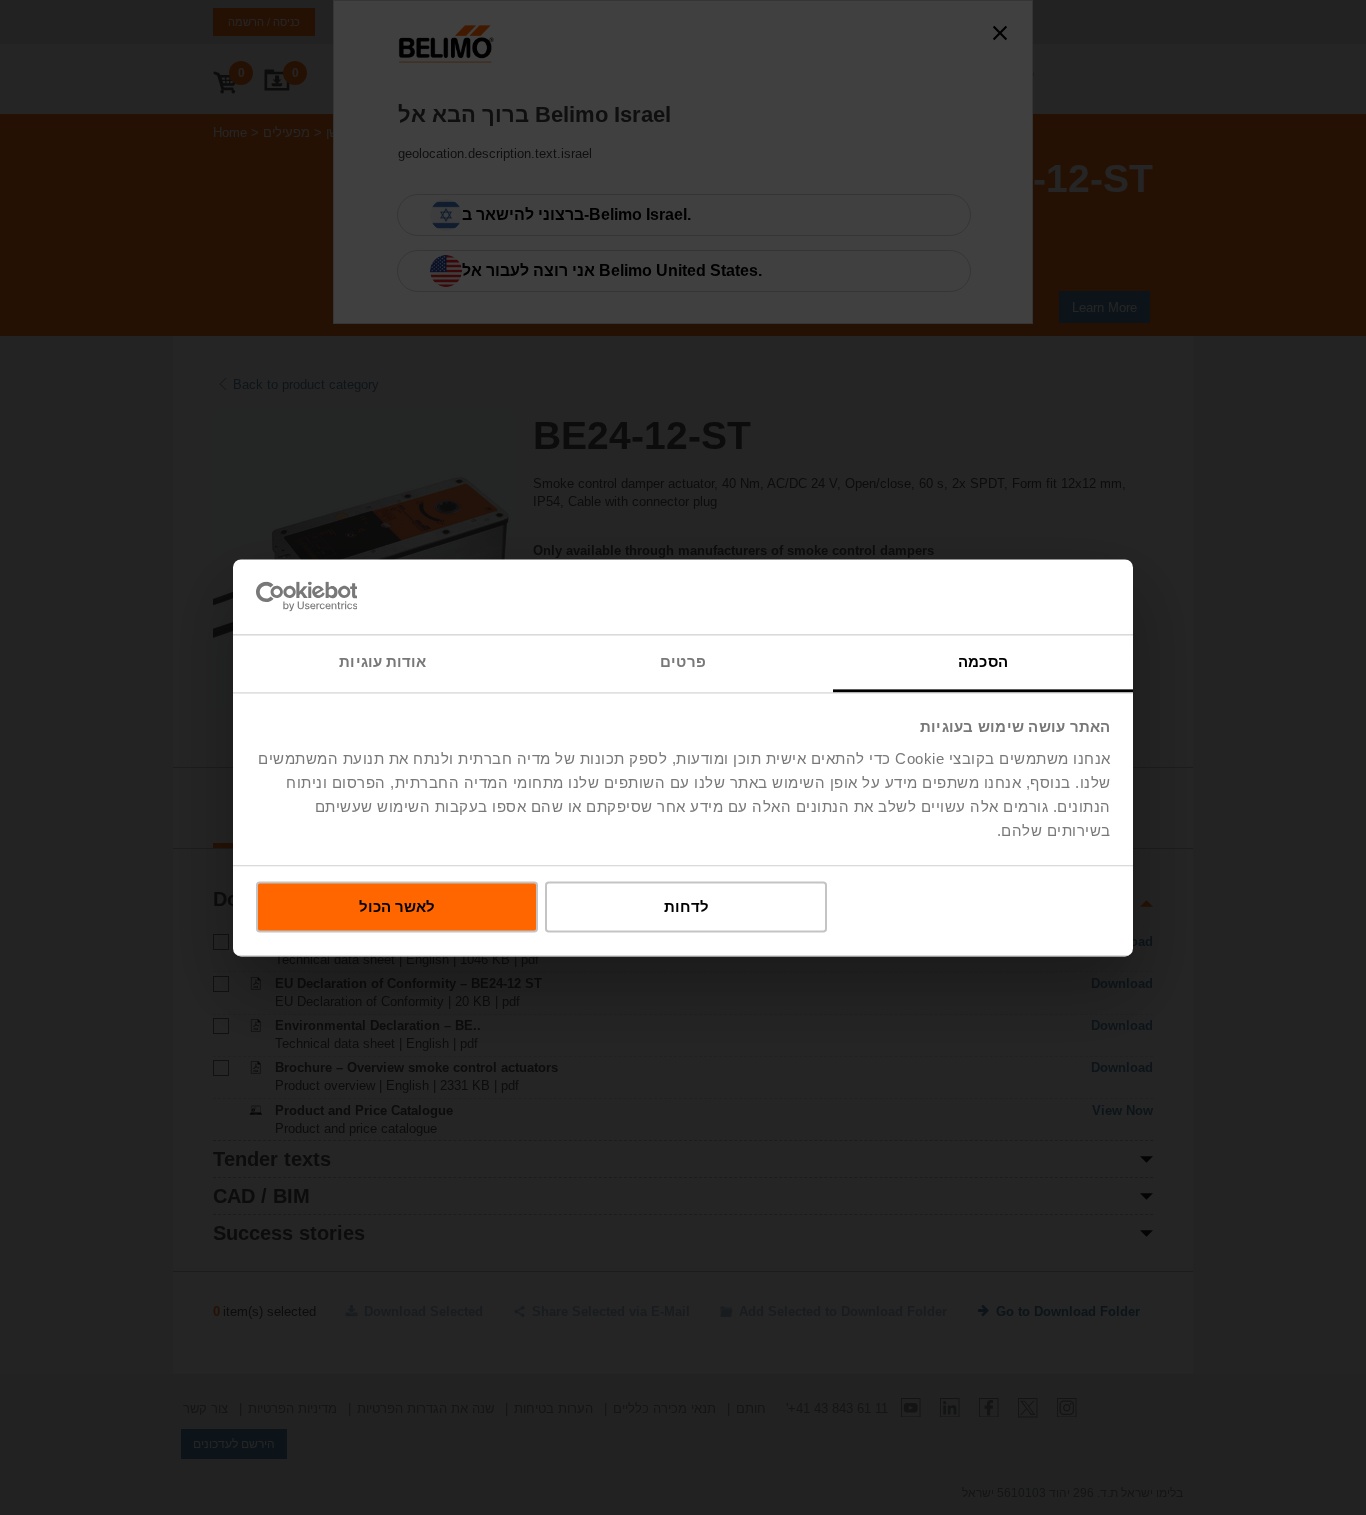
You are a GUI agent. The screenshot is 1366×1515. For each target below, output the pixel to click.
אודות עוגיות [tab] (382, 661)
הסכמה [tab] (983, 661)
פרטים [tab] (683, 661)
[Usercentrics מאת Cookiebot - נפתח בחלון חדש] (343, 596)
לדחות (686, 906)
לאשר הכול (397, 906)
